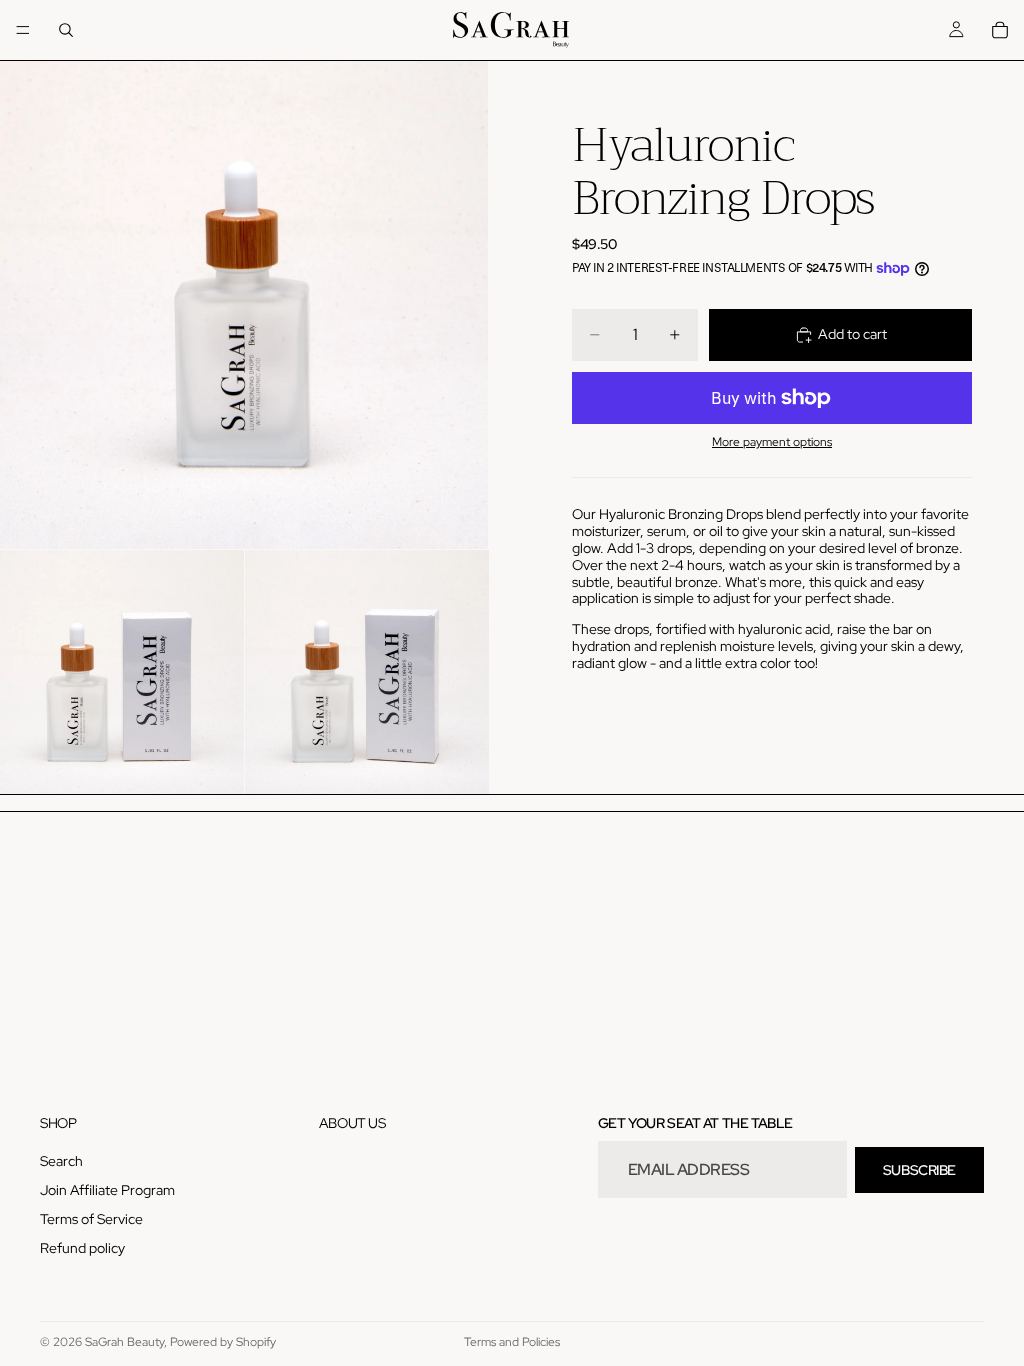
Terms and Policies (512, 1342)
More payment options (772, 442)
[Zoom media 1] (244, 305)
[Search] (66, 30)
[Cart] (1000, 30)
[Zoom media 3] (367, 672)
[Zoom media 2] (122, 672)
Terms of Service (91, 1219)
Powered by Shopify (223, 1342)
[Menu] (23, 30)
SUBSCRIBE (919, 1170)
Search (61, 1162)
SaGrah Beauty (124, 1342)
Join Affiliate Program (107, 1191)
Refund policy (82, 1248)
